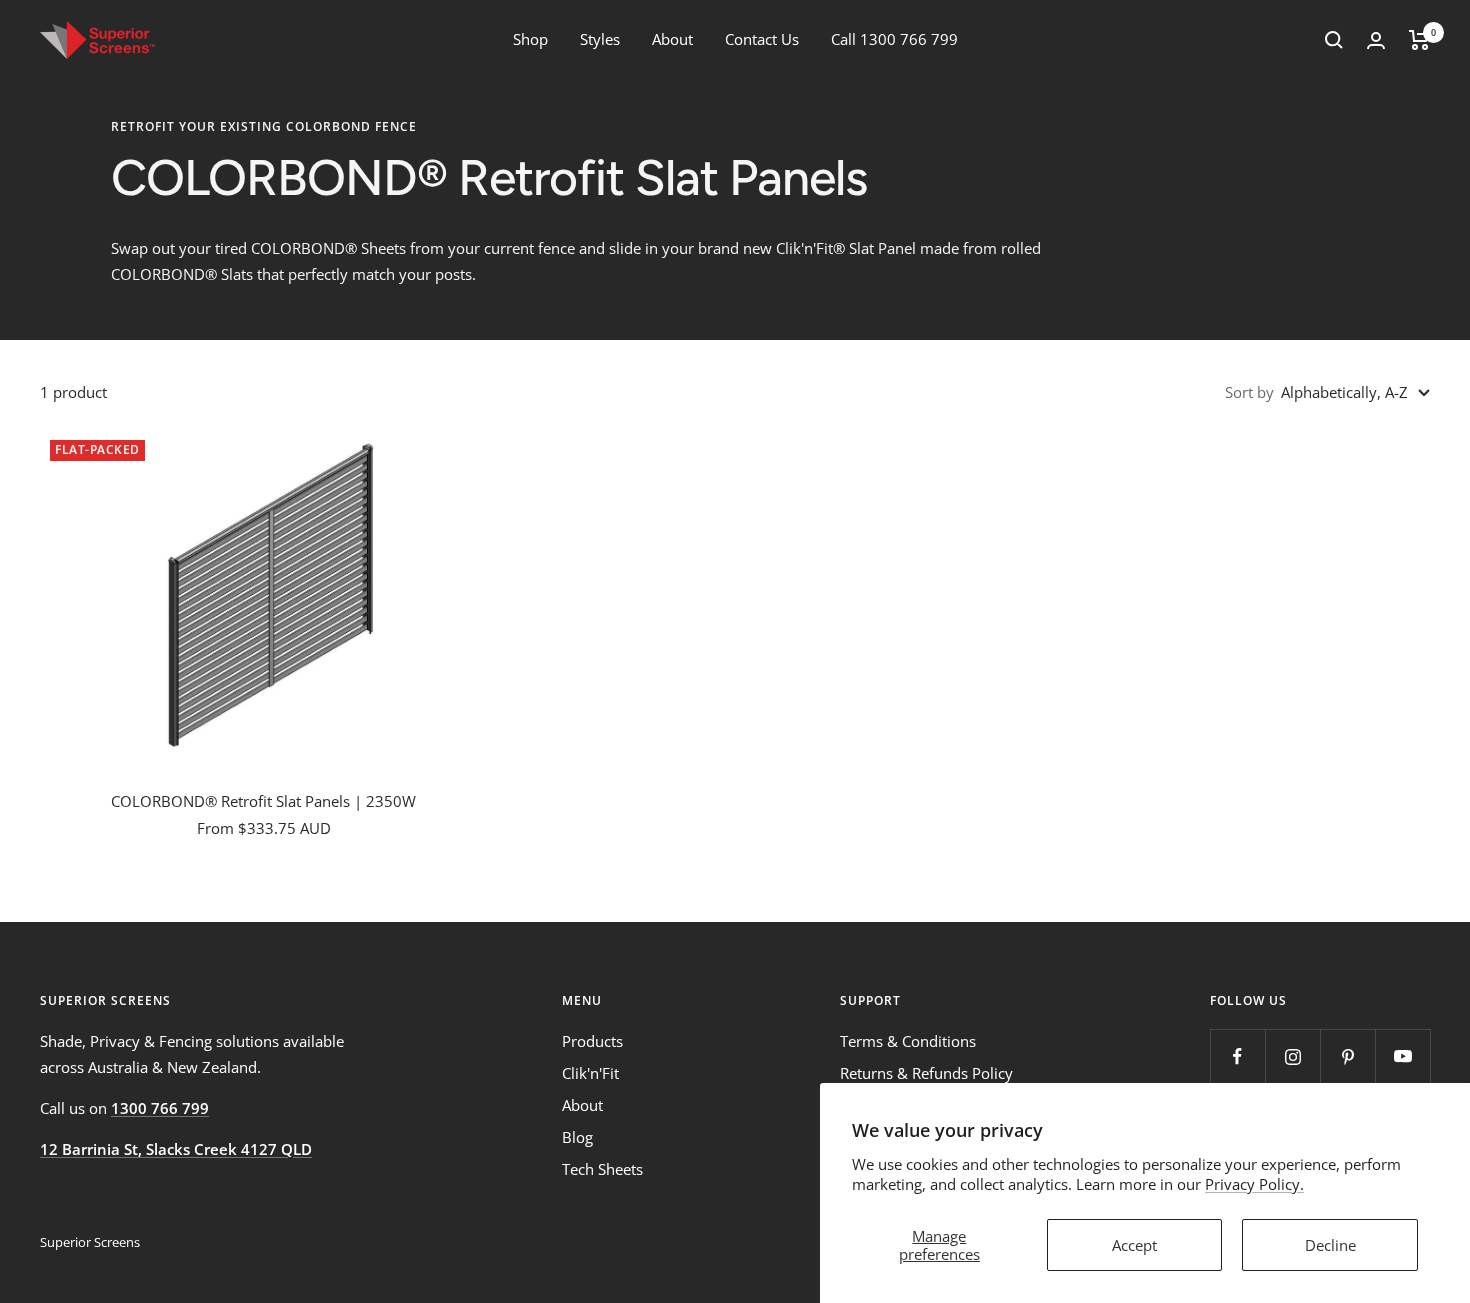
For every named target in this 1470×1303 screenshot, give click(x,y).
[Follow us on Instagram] (1292, 1056)
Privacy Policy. (1254, 1184)
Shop (530, 39)
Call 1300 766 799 (894, 39)
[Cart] (1419, 40)
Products (592, 1041)
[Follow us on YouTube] (1402, 1056)
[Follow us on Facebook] (1237, 1056)
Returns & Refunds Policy (926, 1073)
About (672, 39)
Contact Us (762, 39)
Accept (1134, 1245)
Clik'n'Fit (590, 1073)
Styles (600, 39)
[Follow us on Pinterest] (1347, 1056)
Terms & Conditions (908, 1041)
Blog (577, 1137)
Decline (1330, 1245)
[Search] (1334, 40)
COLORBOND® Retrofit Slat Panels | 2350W (263, 801)
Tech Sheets (602, 1169)
